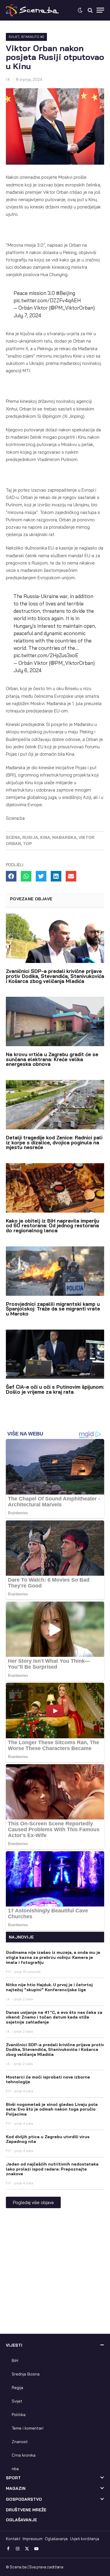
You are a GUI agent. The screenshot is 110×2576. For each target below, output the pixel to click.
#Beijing (66, 293)
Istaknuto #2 (33, 37)
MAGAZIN (16, 2488)
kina (45, 837)
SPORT (13, 2478)
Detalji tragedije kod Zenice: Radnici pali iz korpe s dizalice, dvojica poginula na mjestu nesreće (54, 1142)
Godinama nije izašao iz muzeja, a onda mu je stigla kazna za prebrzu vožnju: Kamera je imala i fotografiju (53, 1957)
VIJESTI (14, 2345)
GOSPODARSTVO (24, 2499)
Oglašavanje (56, 2539)
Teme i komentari (28, 2428)
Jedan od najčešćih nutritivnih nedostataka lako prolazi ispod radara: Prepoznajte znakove (52, 2169)
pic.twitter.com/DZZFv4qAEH (47, 300)
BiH (15, 2360)
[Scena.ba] (32, 10)
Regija (17, 2388)
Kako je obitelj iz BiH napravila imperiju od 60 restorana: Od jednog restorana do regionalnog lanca (53, 1226)
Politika (19, 2415)
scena (13, 837)
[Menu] (100, 10)
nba (15, 2469)
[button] (11, 876)
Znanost (20, 2442)
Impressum (33, 2539)
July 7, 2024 (27, 315)
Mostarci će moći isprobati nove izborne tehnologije (48, 2080)
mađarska (64, 837)
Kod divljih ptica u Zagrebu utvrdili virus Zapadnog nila (48, 2139)
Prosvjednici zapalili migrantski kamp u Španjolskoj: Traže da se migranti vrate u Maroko (53, 1309)
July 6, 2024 (28, 670)
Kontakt (13, 2539)
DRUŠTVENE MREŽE (26, 2510)
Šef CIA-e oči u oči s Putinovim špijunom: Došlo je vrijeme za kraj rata (55, 1389)
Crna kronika (24, 2455)
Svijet (14, 37)
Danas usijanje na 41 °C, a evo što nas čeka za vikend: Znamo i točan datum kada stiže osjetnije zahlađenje (54, 2017)
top (27, 844)
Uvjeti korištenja (85, 2539)
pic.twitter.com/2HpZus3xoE (46, 655)
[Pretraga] (90, 10)
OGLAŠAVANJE (21, 2520)
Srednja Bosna (26, 2374)
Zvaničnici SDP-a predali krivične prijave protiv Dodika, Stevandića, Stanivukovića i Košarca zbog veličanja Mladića (55, 976)
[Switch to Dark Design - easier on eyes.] (80, 10)
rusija (30, 837)
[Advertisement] (55, 2276)
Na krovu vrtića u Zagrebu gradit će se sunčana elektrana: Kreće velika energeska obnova (52, 1059)
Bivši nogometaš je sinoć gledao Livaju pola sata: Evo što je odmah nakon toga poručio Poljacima (52, 2109)
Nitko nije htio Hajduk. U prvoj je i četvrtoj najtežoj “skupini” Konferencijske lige (49, 1987)
